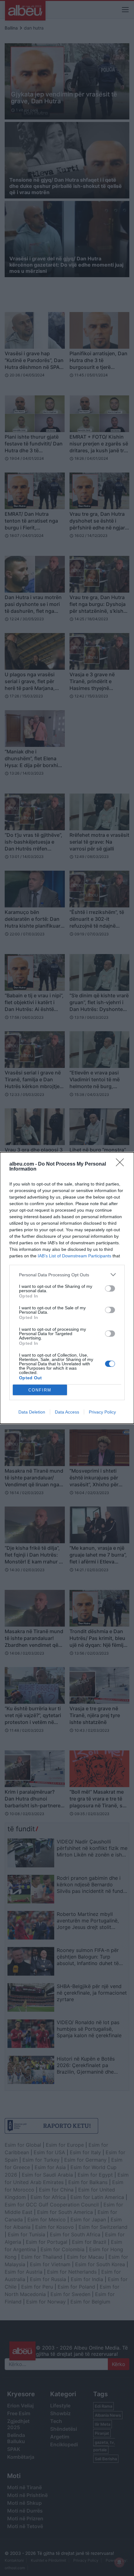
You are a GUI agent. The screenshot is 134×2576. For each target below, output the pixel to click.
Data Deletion (32, 1412)
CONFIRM (40, 1390)
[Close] (122, 1164)
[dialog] (67, 1288)
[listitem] (67, 1275)
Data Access (67, 1412)
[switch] (110, 1288)
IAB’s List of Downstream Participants (74, 1256)
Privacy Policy (102, 1412)
